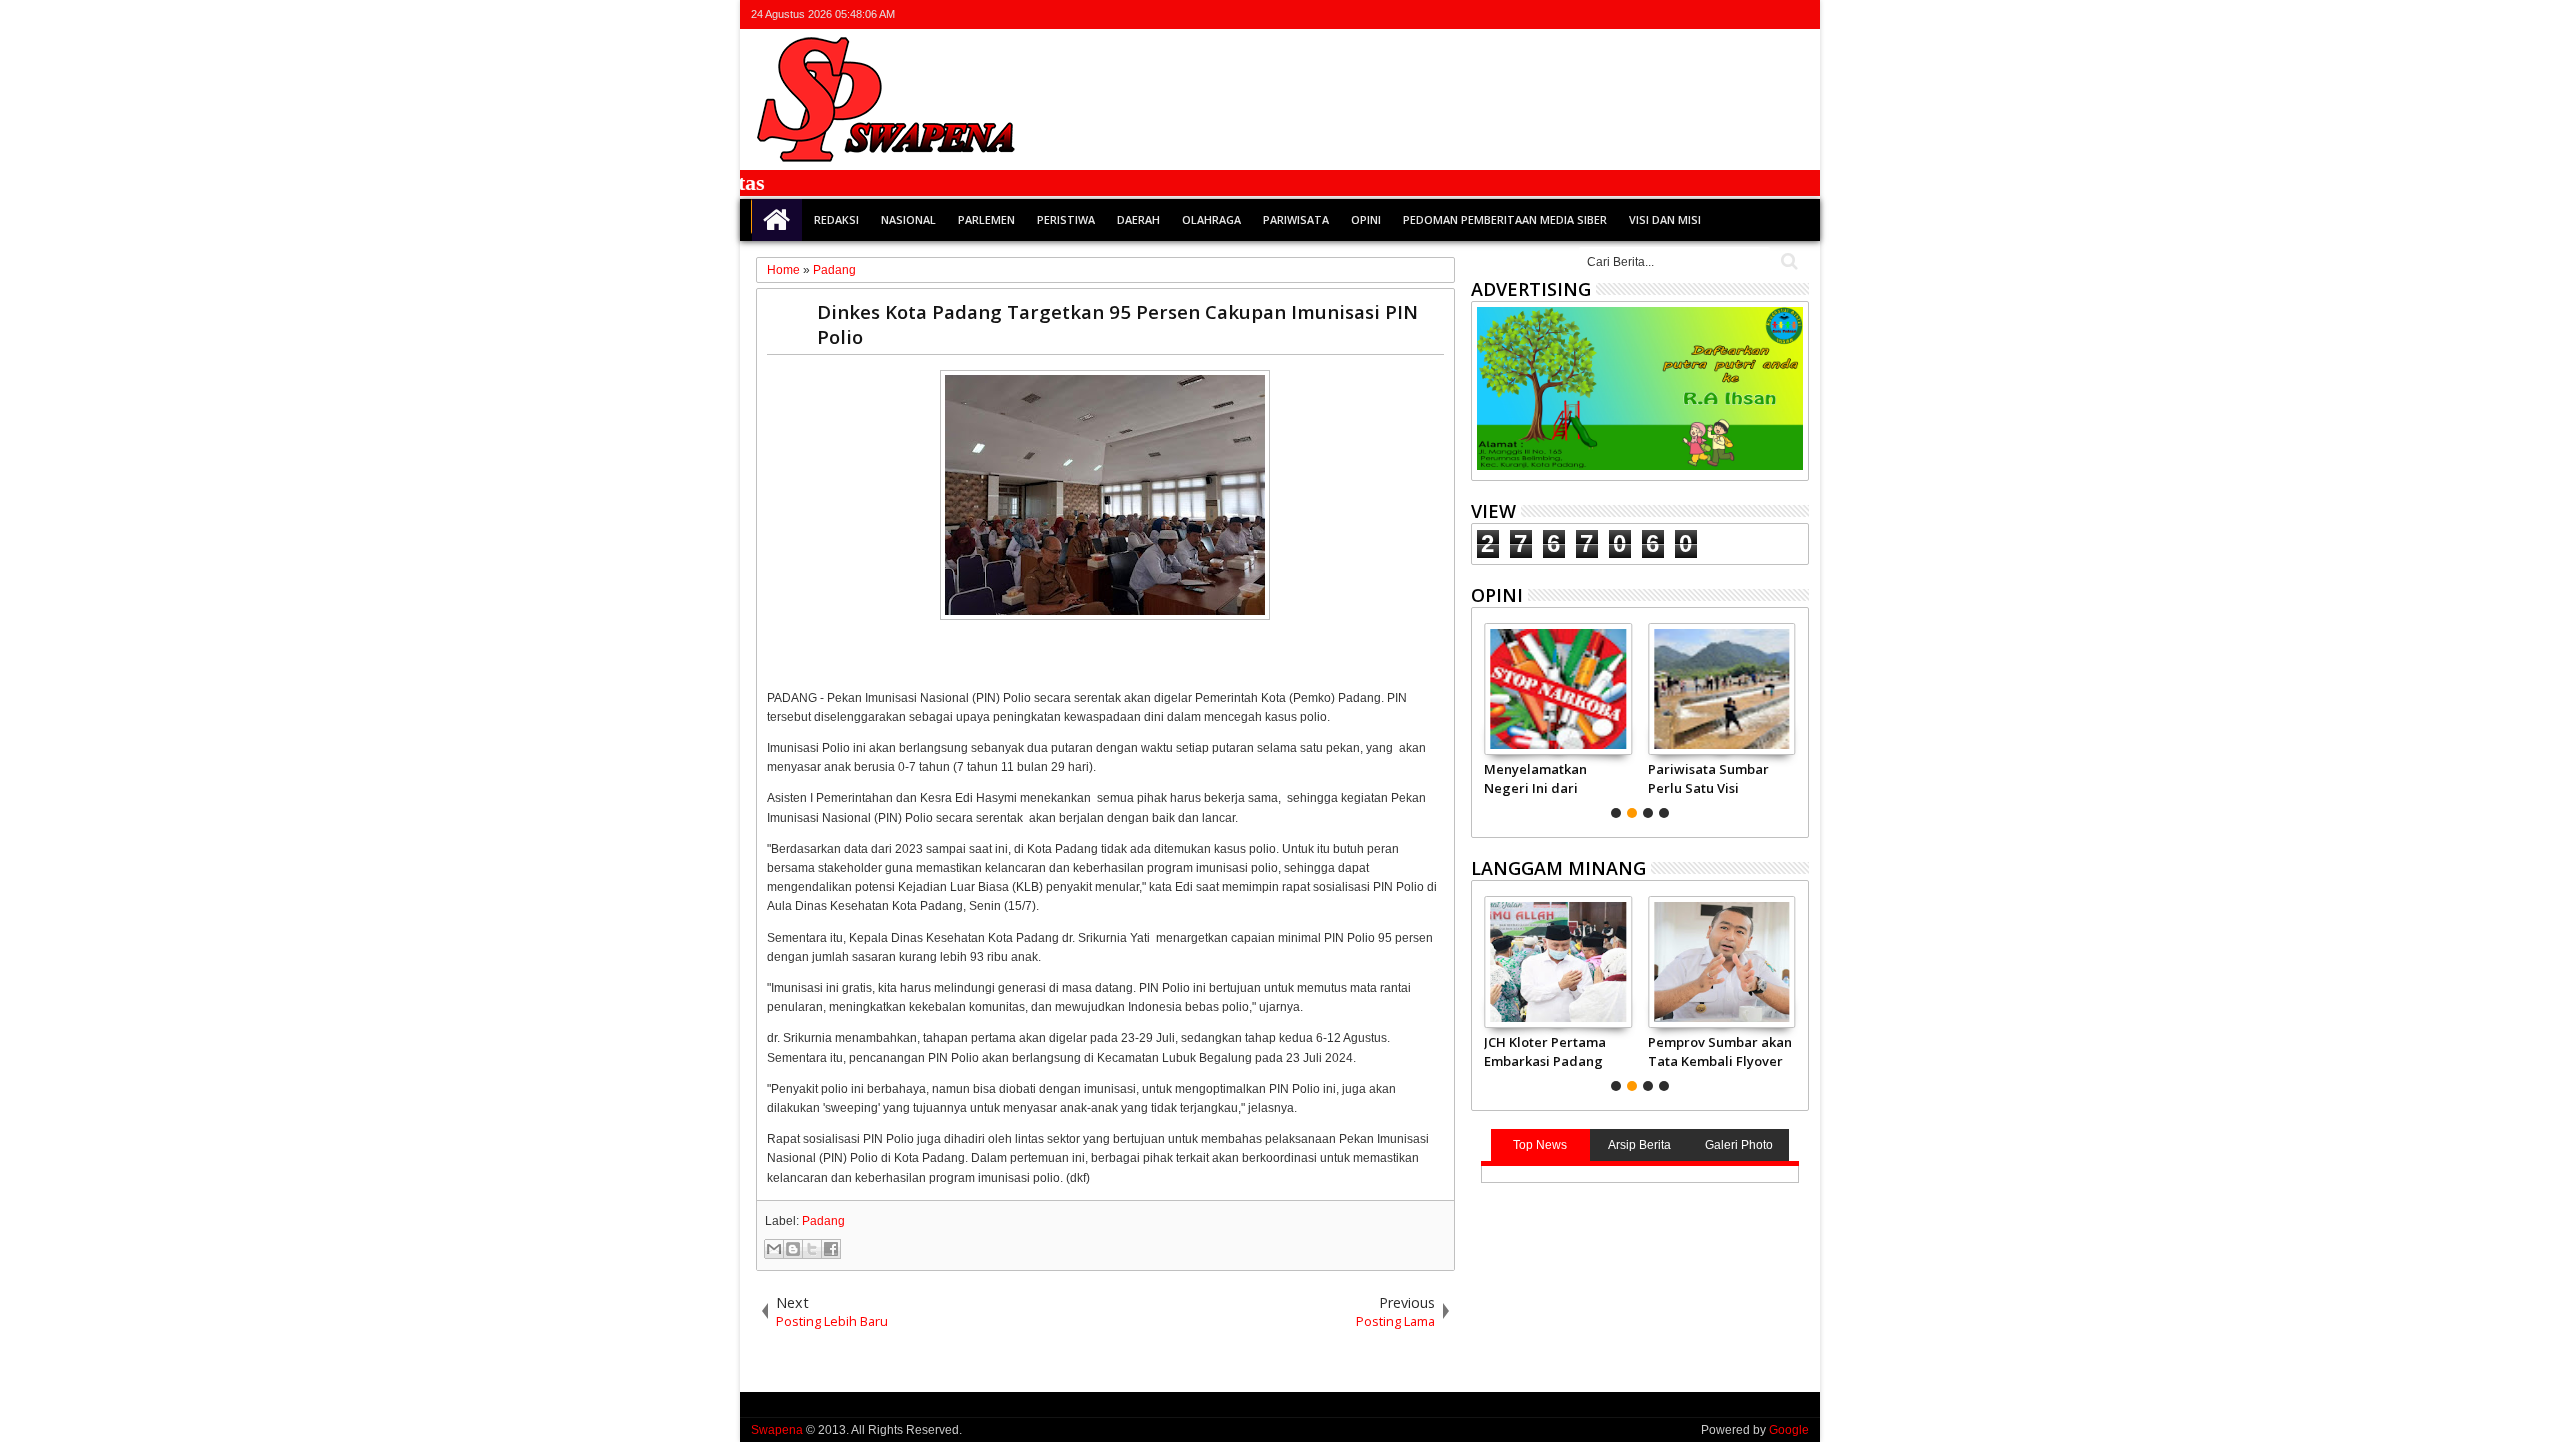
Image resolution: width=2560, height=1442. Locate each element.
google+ (1744, 14)
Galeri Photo (1739, 1145)
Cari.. (1787, 261)
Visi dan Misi (1665, 219)
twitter (1692, 14)
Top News (1540, 1145)
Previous (1795, 718)
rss (1770, 14)
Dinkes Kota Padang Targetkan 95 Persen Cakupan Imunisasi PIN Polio (1117, 324)
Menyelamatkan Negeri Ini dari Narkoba (1535, 778)
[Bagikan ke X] (812, 1249)
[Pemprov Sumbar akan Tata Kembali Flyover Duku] (1721, 962)
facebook (1718, 14)
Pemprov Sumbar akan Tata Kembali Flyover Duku (1720, 1051)
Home (777, 220)
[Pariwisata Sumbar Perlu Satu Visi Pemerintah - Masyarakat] (1721, 689)
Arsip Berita (1639, 1145)
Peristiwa (1066, 219)
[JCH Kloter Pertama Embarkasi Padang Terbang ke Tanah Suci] (1557, 962)
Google (1789, 1430)
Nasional (908, 219)
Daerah (1138, 219)
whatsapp (1796, 14)
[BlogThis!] (793, 1249)
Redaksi (836, 219)
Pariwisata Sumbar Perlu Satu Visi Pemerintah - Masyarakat (1708, 778)
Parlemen (986, 219)
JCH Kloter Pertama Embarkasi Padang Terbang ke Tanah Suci (1545, 1051)
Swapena (777, 1430)
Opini (1366, 219)
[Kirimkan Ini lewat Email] (774, 1249)
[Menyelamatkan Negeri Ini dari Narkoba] (1557, 689)
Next (1484, 718)
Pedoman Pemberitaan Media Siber (1505, 219)
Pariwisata (1296, 219)
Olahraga (1211, 219)
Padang (823, 1221)
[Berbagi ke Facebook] (831, 1249)
